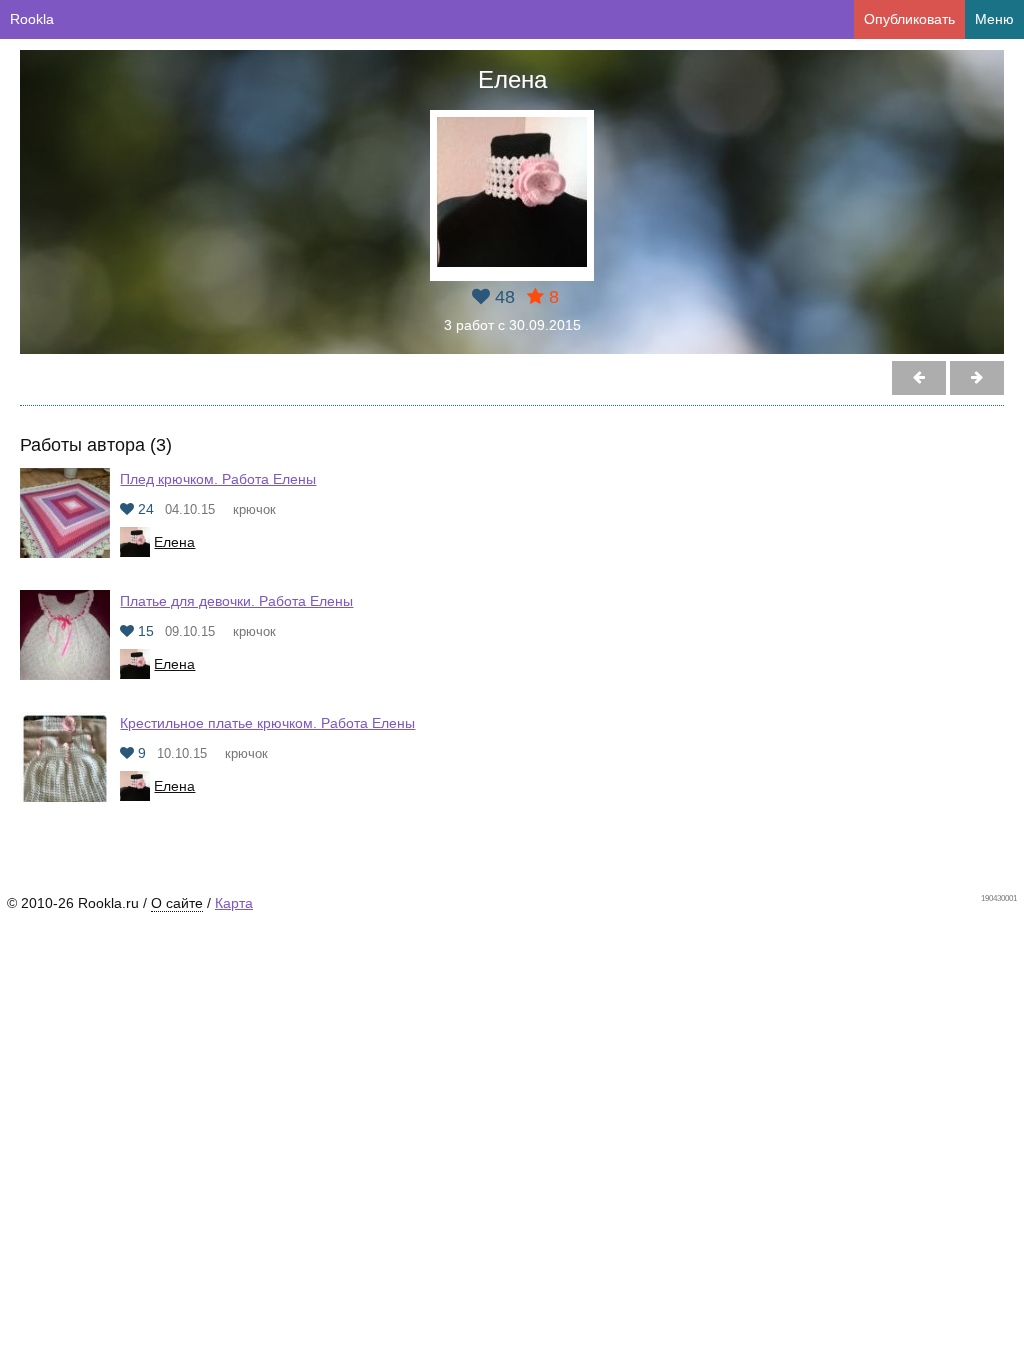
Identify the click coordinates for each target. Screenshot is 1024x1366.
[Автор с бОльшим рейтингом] (919, 378)
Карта (234, 903)
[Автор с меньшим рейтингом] (977, 378)
